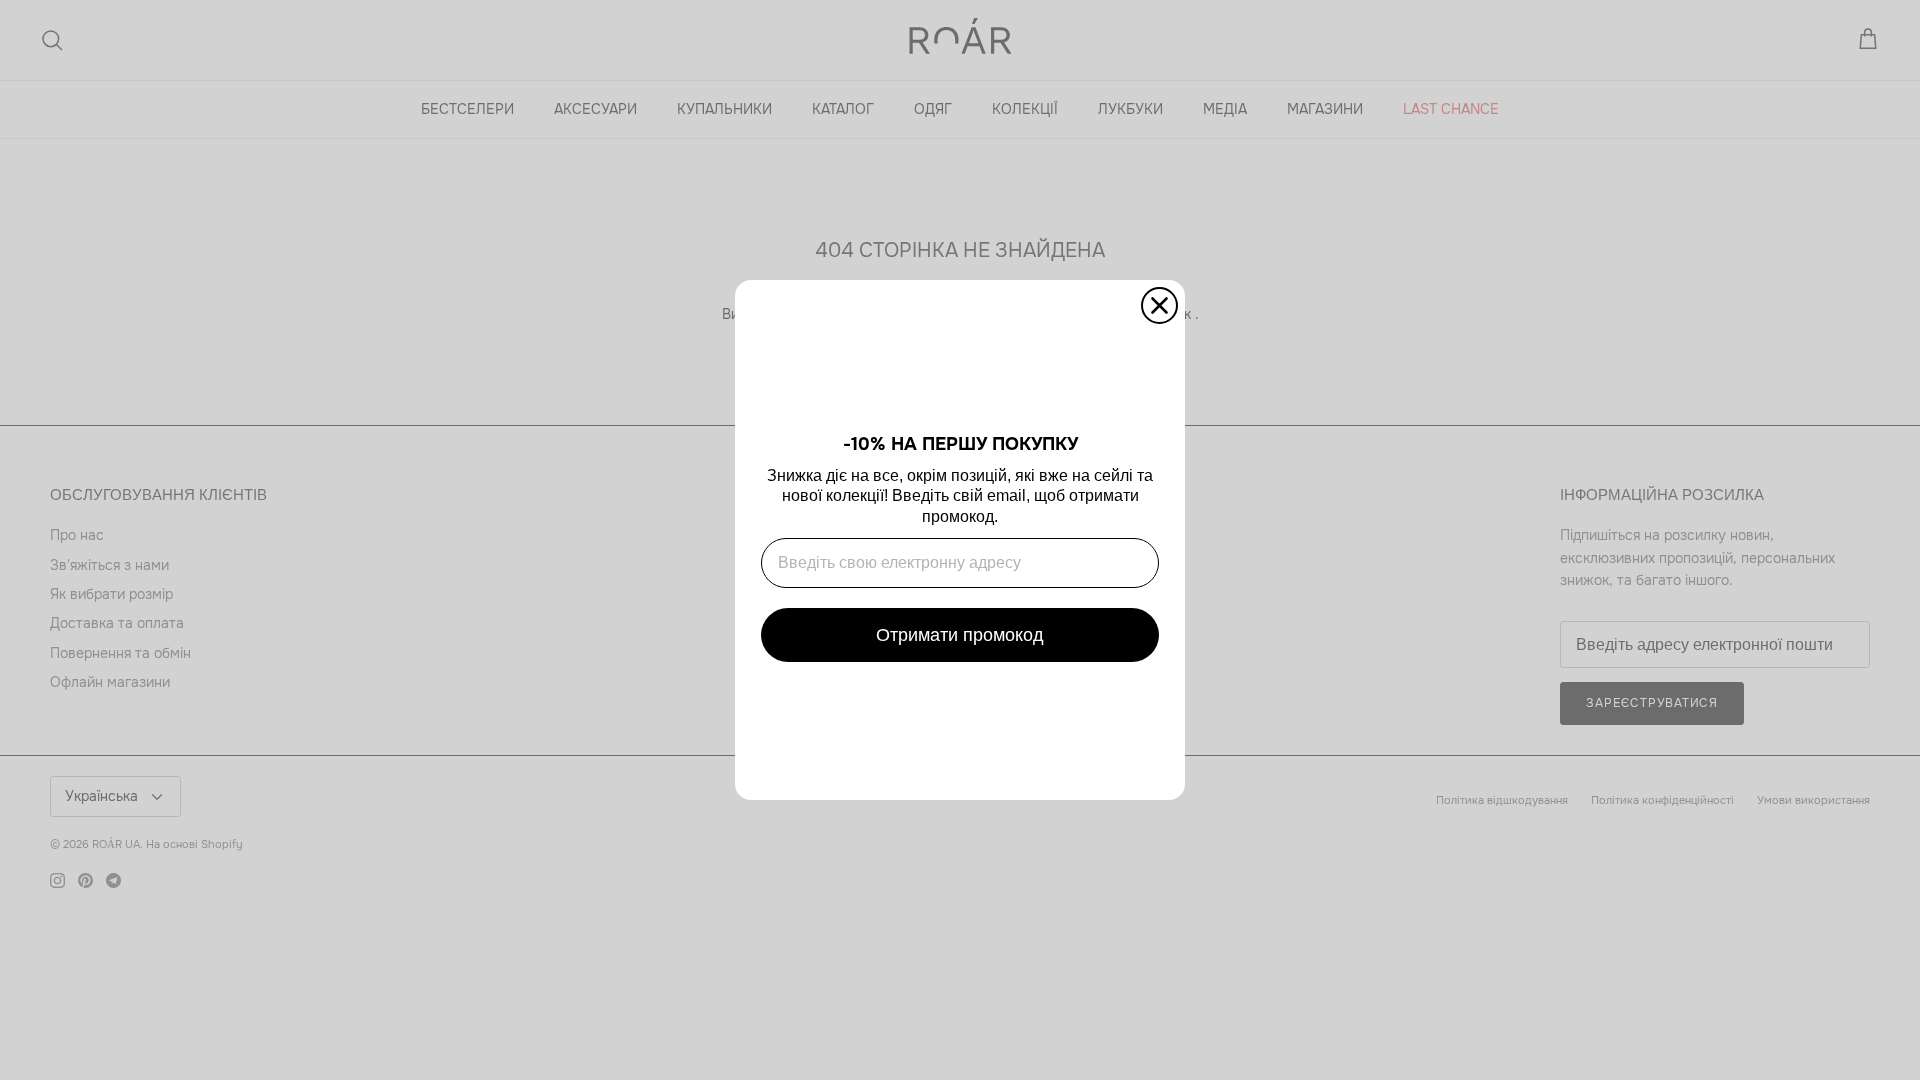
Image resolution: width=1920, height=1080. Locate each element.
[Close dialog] (1159, 305)
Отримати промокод (960, 635)
